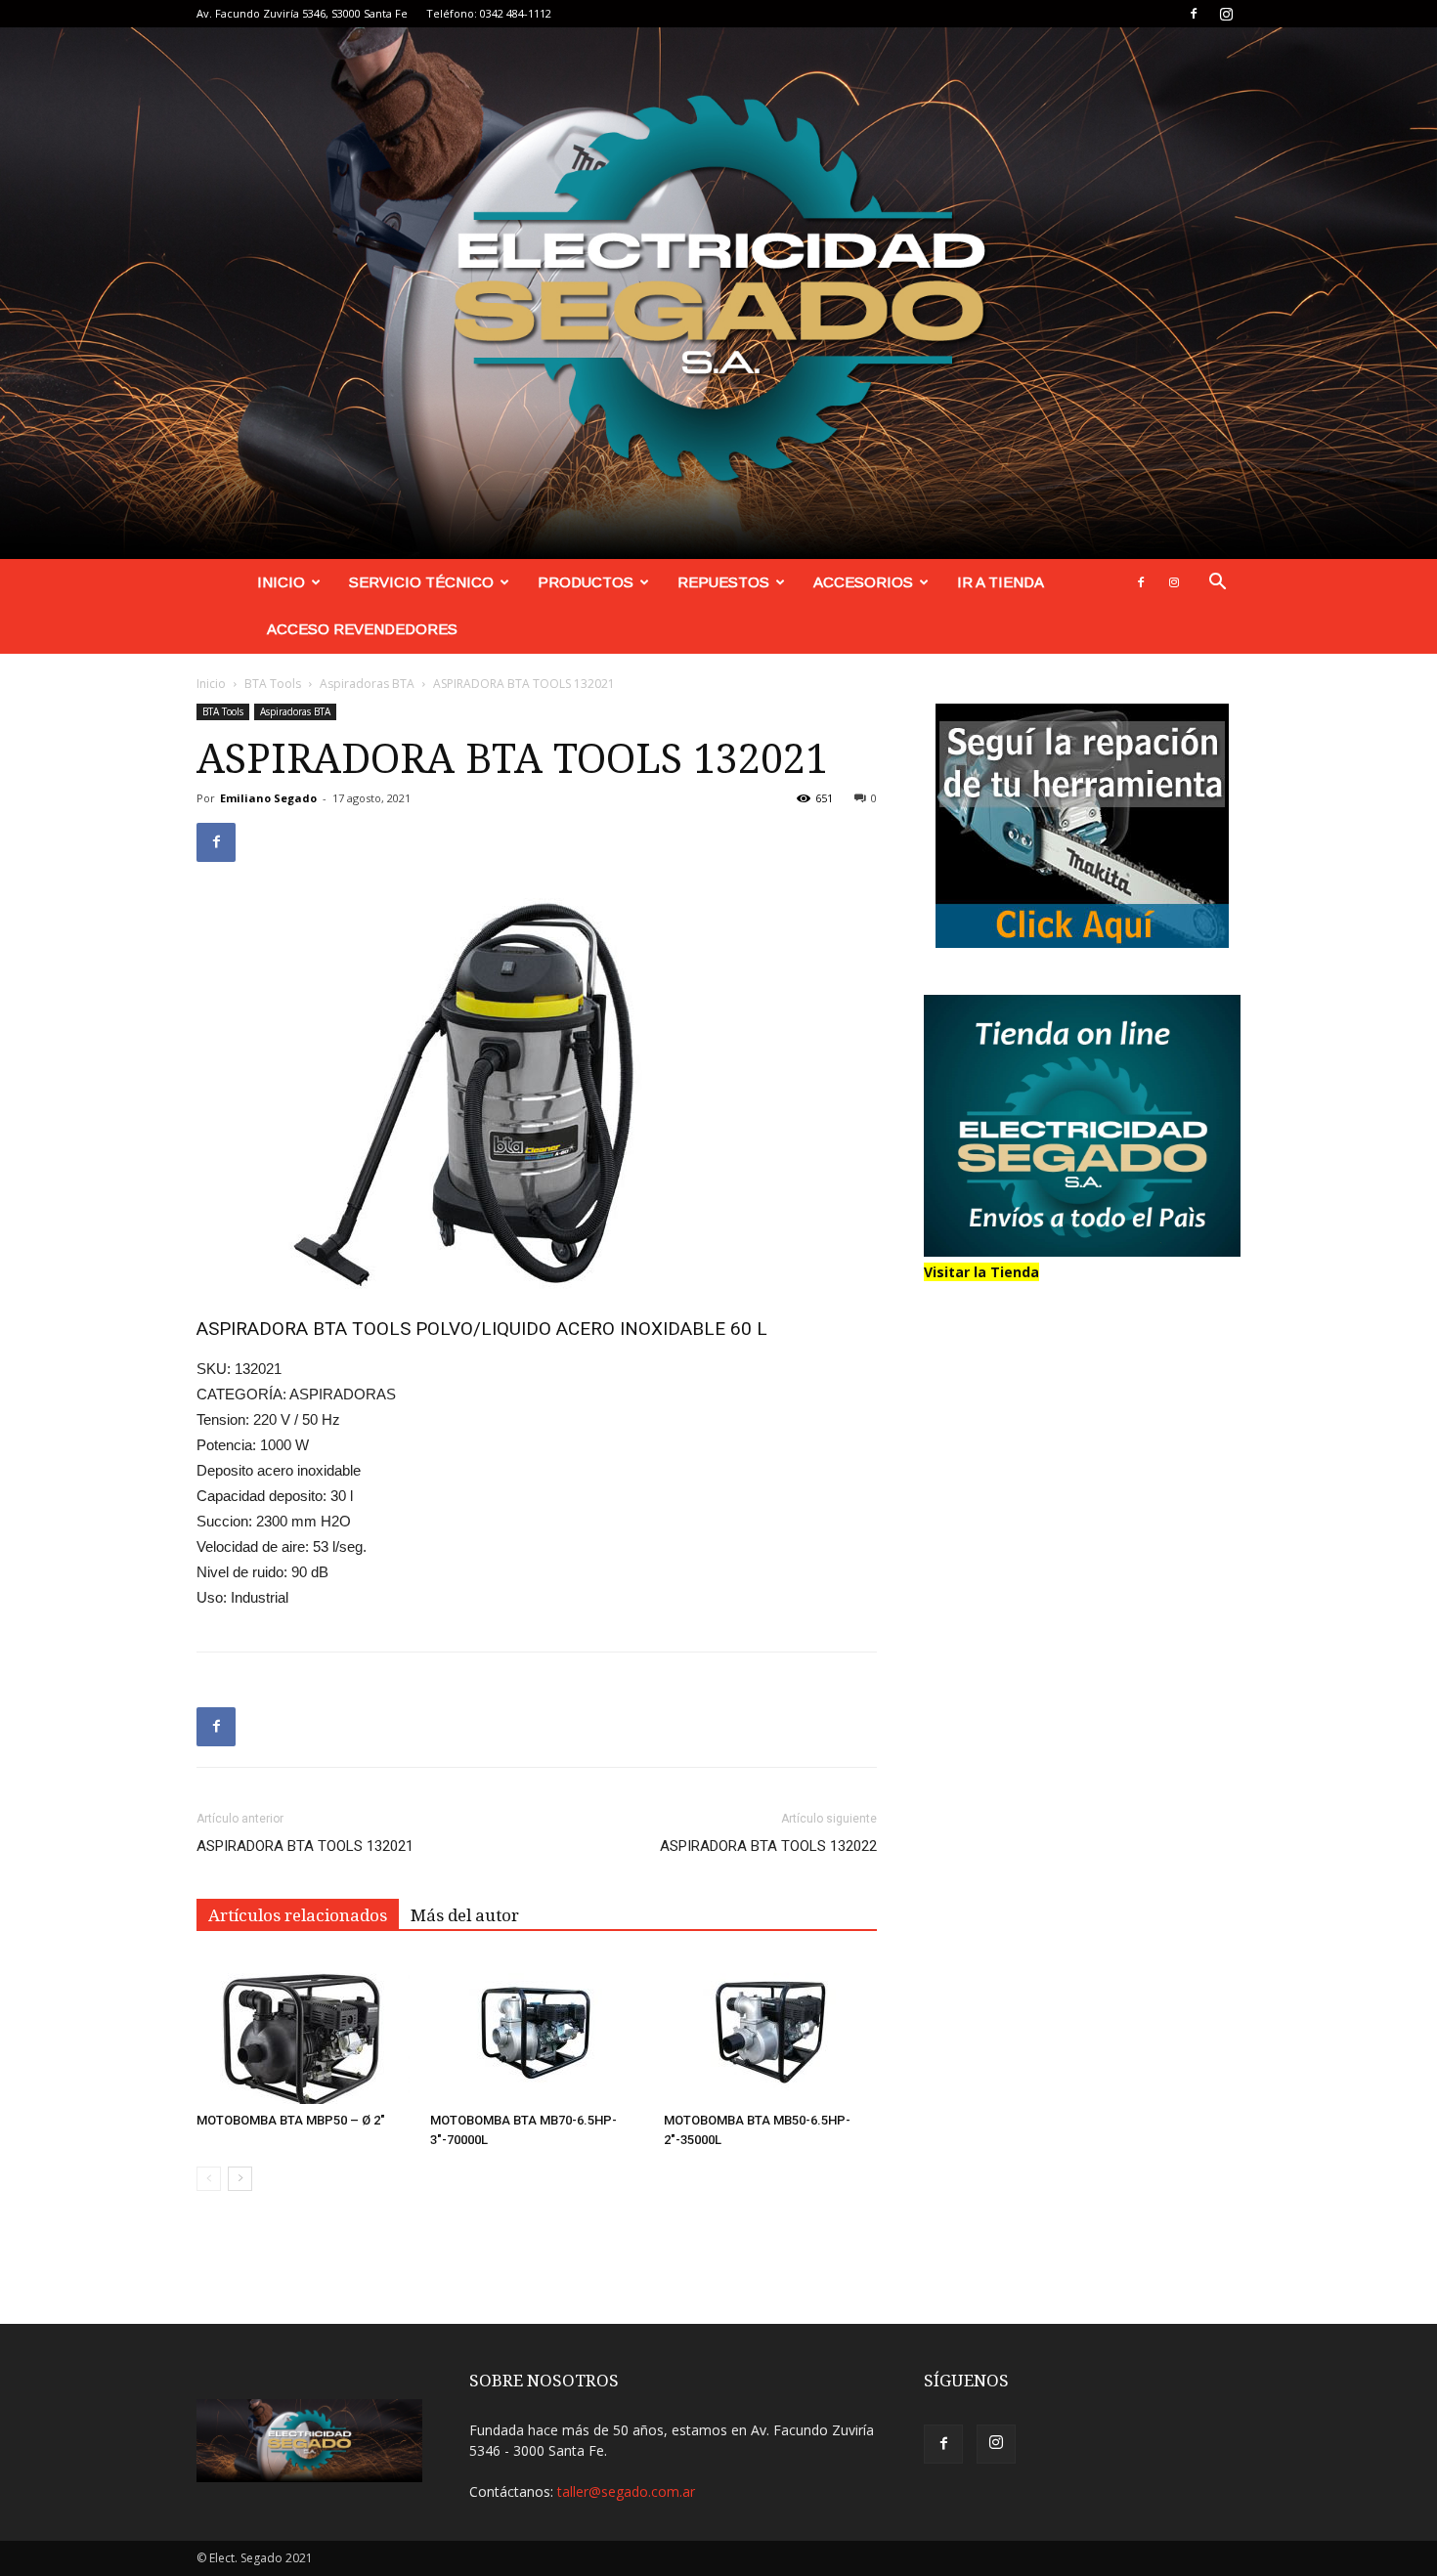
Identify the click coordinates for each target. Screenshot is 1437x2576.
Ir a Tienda (1001, 582)
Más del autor (465, 1915)
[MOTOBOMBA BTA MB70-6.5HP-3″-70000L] (537, 2031)
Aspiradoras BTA (367, 684)
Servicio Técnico (421, 582)
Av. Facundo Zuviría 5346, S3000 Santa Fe (302, 13)
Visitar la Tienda (981, 1272)
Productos (586, 582)
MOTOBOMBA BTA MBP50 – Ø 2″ (291, 2120)
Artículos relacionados (298, 1915)
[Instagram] (1226, 14)
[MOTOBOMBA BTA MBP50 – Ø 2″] (303, 2031)
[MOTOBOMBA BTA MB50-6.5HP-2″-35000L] (770, 2031)
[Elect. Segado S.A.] (718, 293)
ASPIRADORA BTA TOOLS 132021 (305, 1846)
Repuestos (723, 582)
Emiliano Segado (268, 798)
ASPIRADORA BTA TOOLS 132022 (768, 1846)
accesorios (863, 582)
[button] (1217, 584)
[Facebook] (1194, 14)
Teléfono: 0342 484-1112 (489, 13)
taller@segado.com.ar (626, 2491)
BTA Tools (273, 684)
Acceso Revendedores (362, 629)
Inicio (281, 582)
